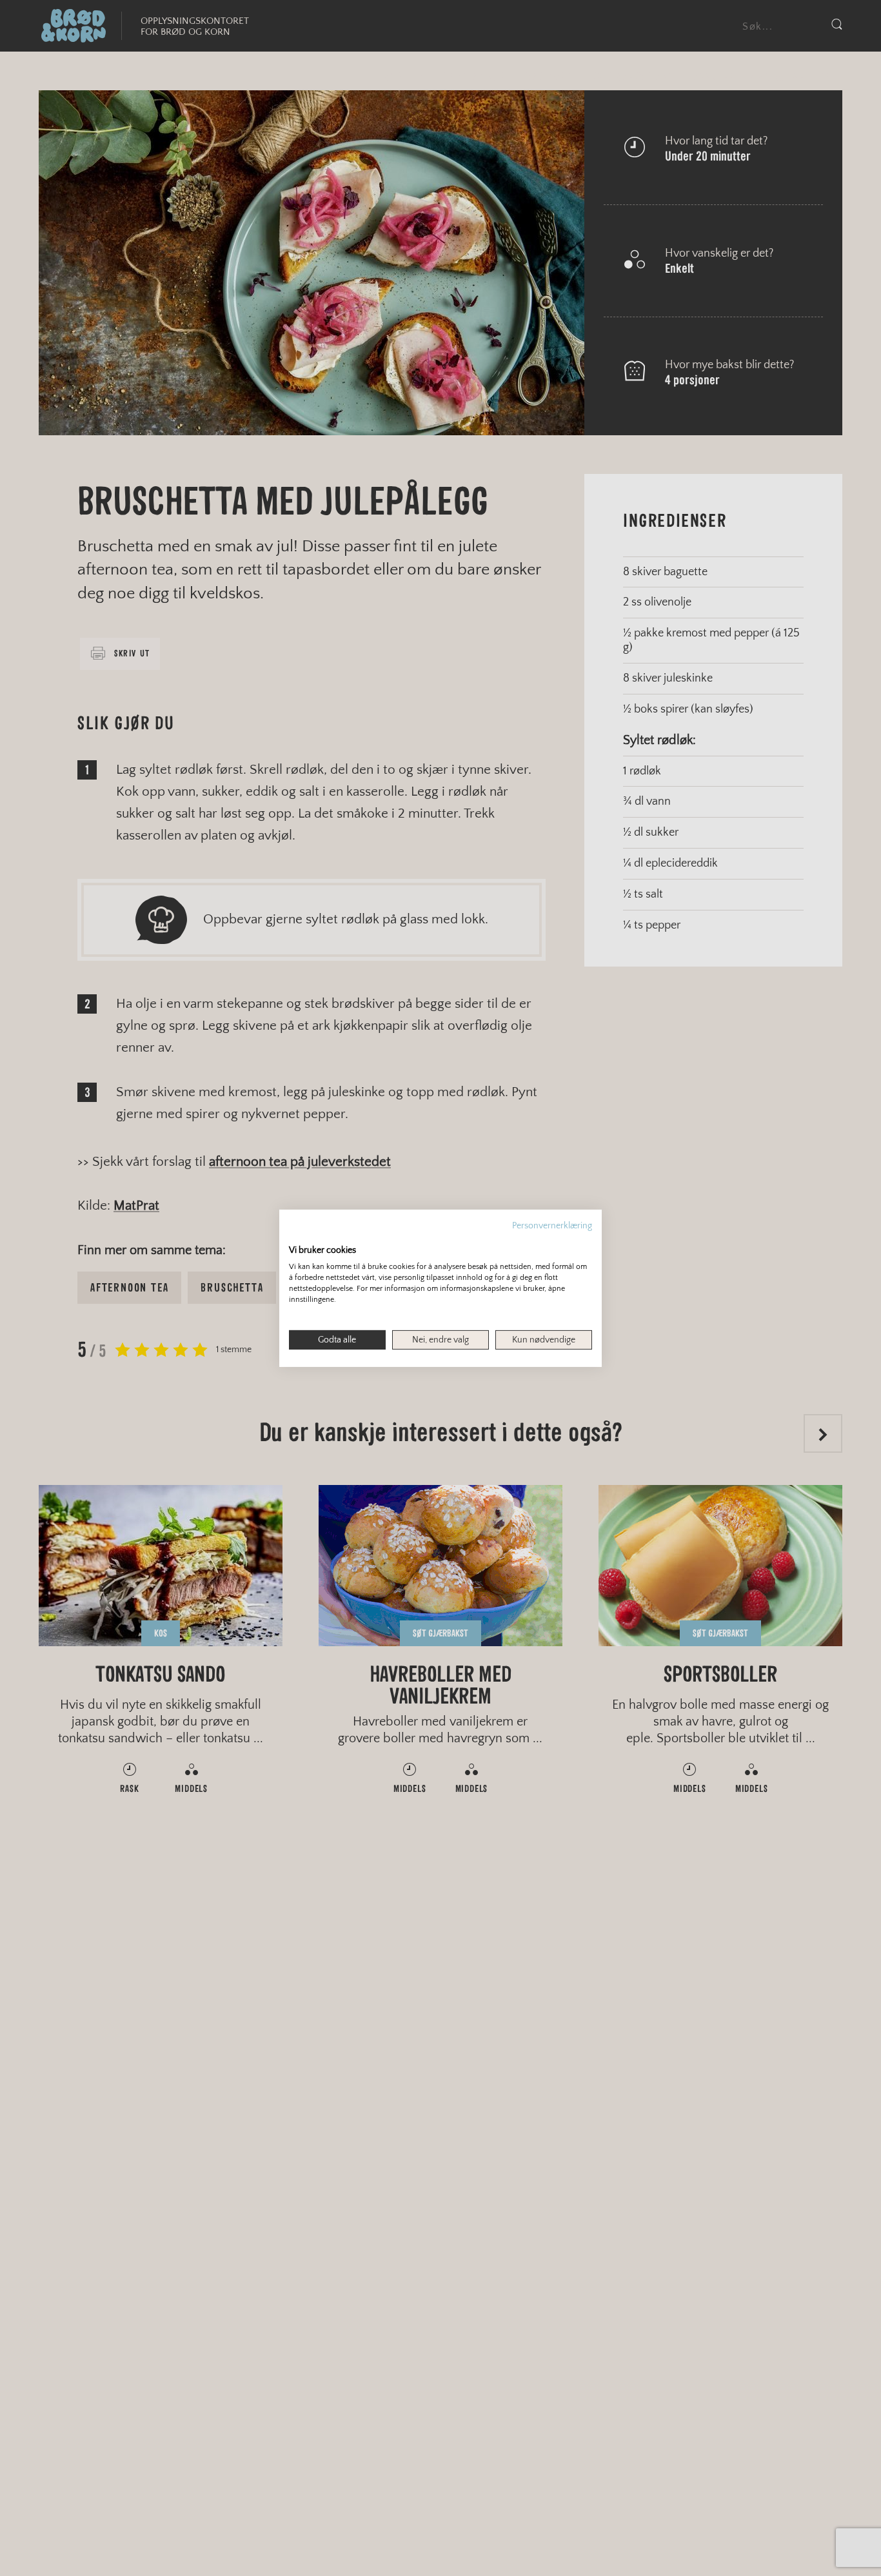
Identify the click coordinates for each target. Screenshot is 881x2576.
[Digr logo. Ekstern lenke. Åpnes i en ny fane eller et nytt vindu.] (298, 1236)
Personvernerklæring (552, 1225)
